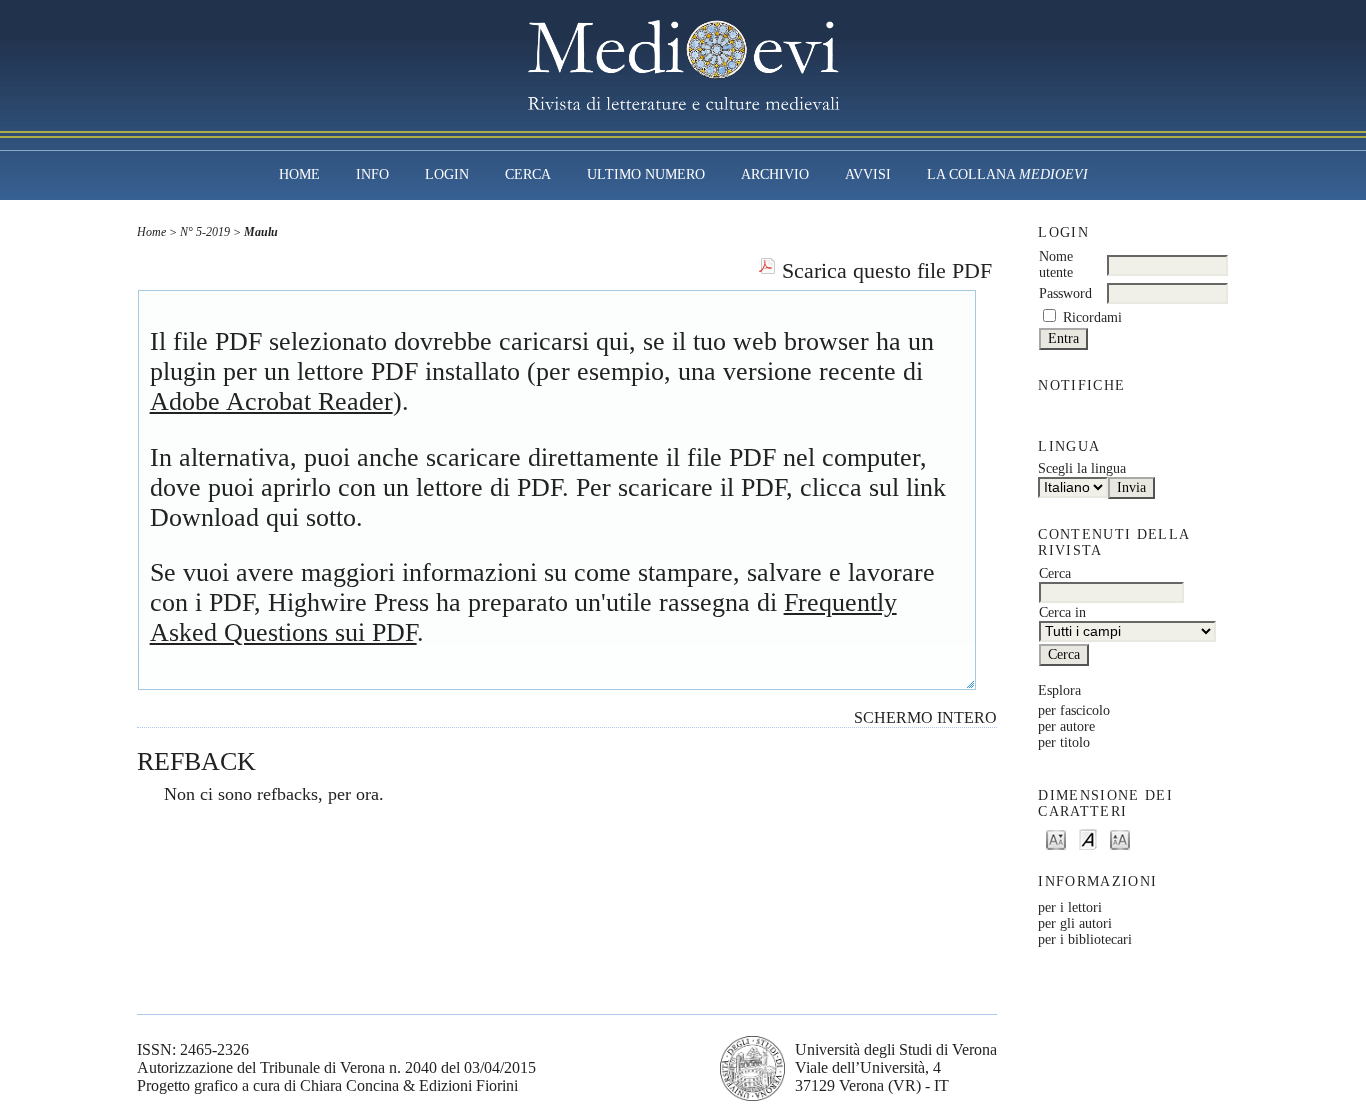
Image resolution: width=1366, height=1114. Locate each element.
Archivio (775, 174)
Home (299, 174)
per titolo (1064, 742)
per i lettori (1070, 907)
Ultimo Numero (646, 174)
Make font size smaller (1056, 838)
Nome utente (1056, 264)
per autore (1066, 726)
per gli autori (1075, 923)
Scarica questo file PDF (887, 271)
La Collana (1007, 174)
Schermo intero (925, 717)
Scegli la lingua (1082, 468)
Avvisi (868, 174)
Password (1065, 293)
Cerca (528, 174)
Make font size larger (1120, 838)
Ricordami (1092, 317)
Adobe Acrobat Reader (271, 401)
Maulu (261, 232)
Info (372, 174)
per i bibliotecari (1085, 939)
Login (447, 174)
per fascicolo (1074, 710)
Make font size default (1088, 838)
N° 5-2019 (205, 232)
